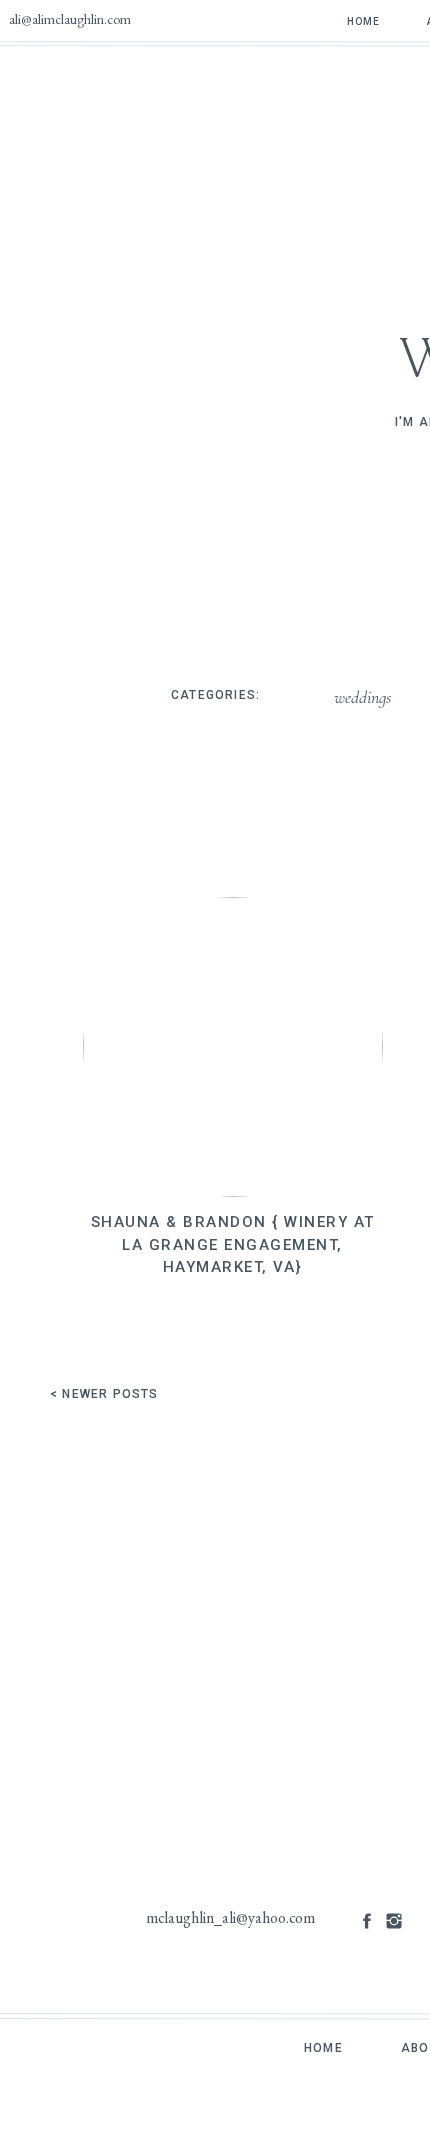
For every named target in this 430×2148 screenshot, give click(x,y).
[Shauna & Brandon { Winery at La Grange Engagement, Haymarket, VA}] (233, 1047)
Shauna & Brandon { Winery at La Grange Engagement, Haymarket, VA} (233, 1244)
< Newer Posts (104, 1394)
